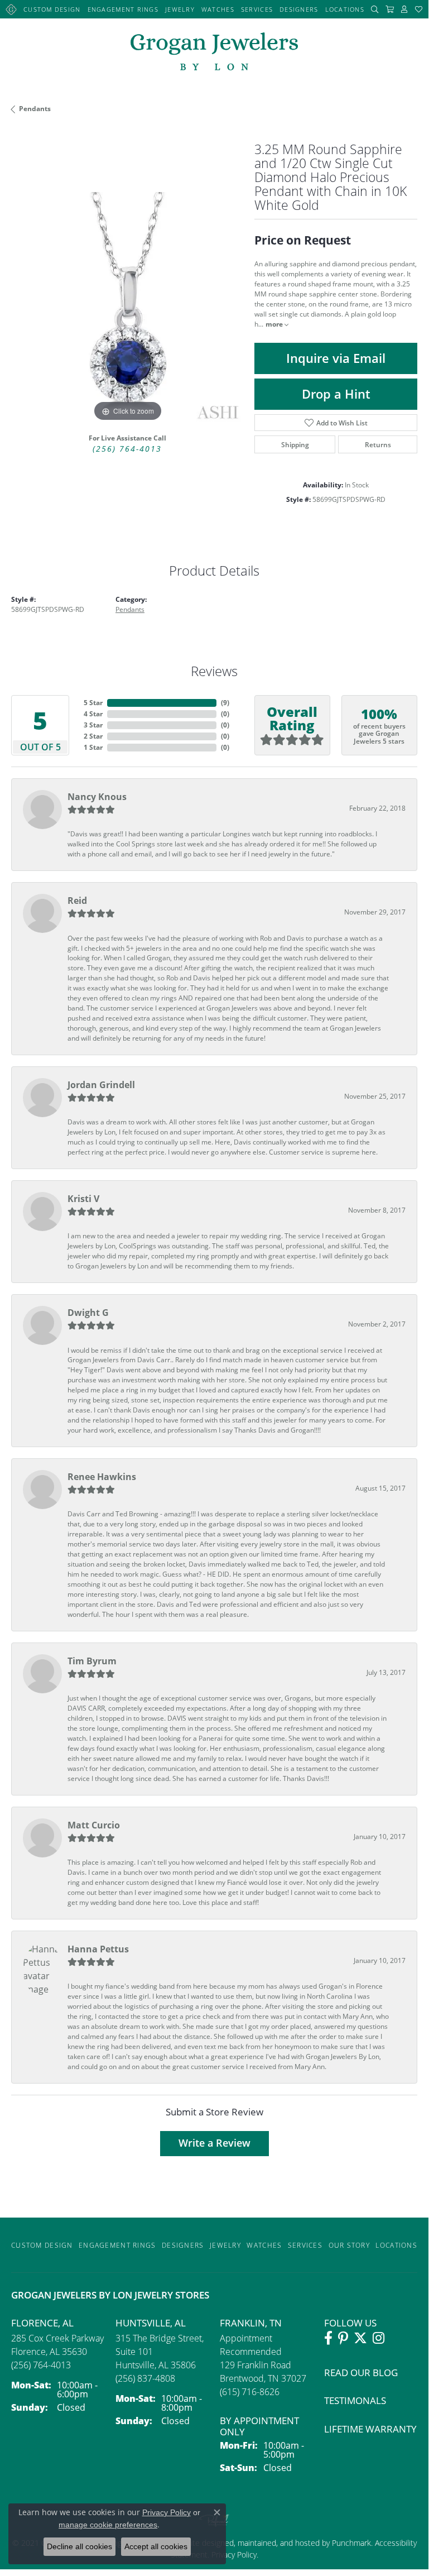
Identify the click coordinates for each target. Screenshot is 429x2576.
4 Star (93, 714)
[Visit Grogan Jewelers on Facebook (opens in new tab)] (328, 2338)
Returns (378, 444)
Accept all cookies (156, 2546)
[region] (127, 308)
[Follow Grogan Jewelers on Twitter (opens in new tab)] (360, 2338)
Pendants (35, 109)
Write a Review (214, 2143)
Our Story (350, 2245)
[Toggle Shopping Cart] (390, 9)
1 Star (93, 747)
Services (257, 9)
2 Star (93, 736)
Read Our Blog (361, 2372)
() (225, 703)
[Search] (375, 9)
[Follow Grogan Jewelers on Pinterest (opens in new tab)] (343, 2338)
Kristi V (83, 1199)
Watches (218, 9)
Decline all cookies (79, 2546)
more (275, 324)
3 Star (93, 725)
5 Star (93, 703)
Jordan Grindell (101, 1085)
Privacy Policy (167, 2512)
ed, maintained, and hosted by (278, 2543)
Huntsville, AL (151, 2323)
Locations (345, 9)
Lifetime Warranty (370, 2429)
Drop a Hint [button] (336, 394)
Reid (77, 901)
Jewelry (180, 9)
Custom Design (52, 9)
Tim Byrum (92, 1661)
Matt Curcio (94, 1825)
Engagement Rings (123, 9)
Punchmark (351, 2543)
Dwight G (88, 1313)
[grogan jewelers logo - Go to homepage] (214, 53)
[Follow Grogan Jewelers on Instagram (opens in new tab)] (379, 2338)
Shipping (295, 444)
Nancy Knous (97, 797)
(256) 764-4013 (127, 449)
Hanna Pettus (98, 1949)
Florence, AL (42, 2323)
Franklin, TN (251, 2323)
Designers (299, 9)
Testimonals (355, 2400)
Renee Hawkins (102, 1477)
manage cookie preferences (108, 2525)
